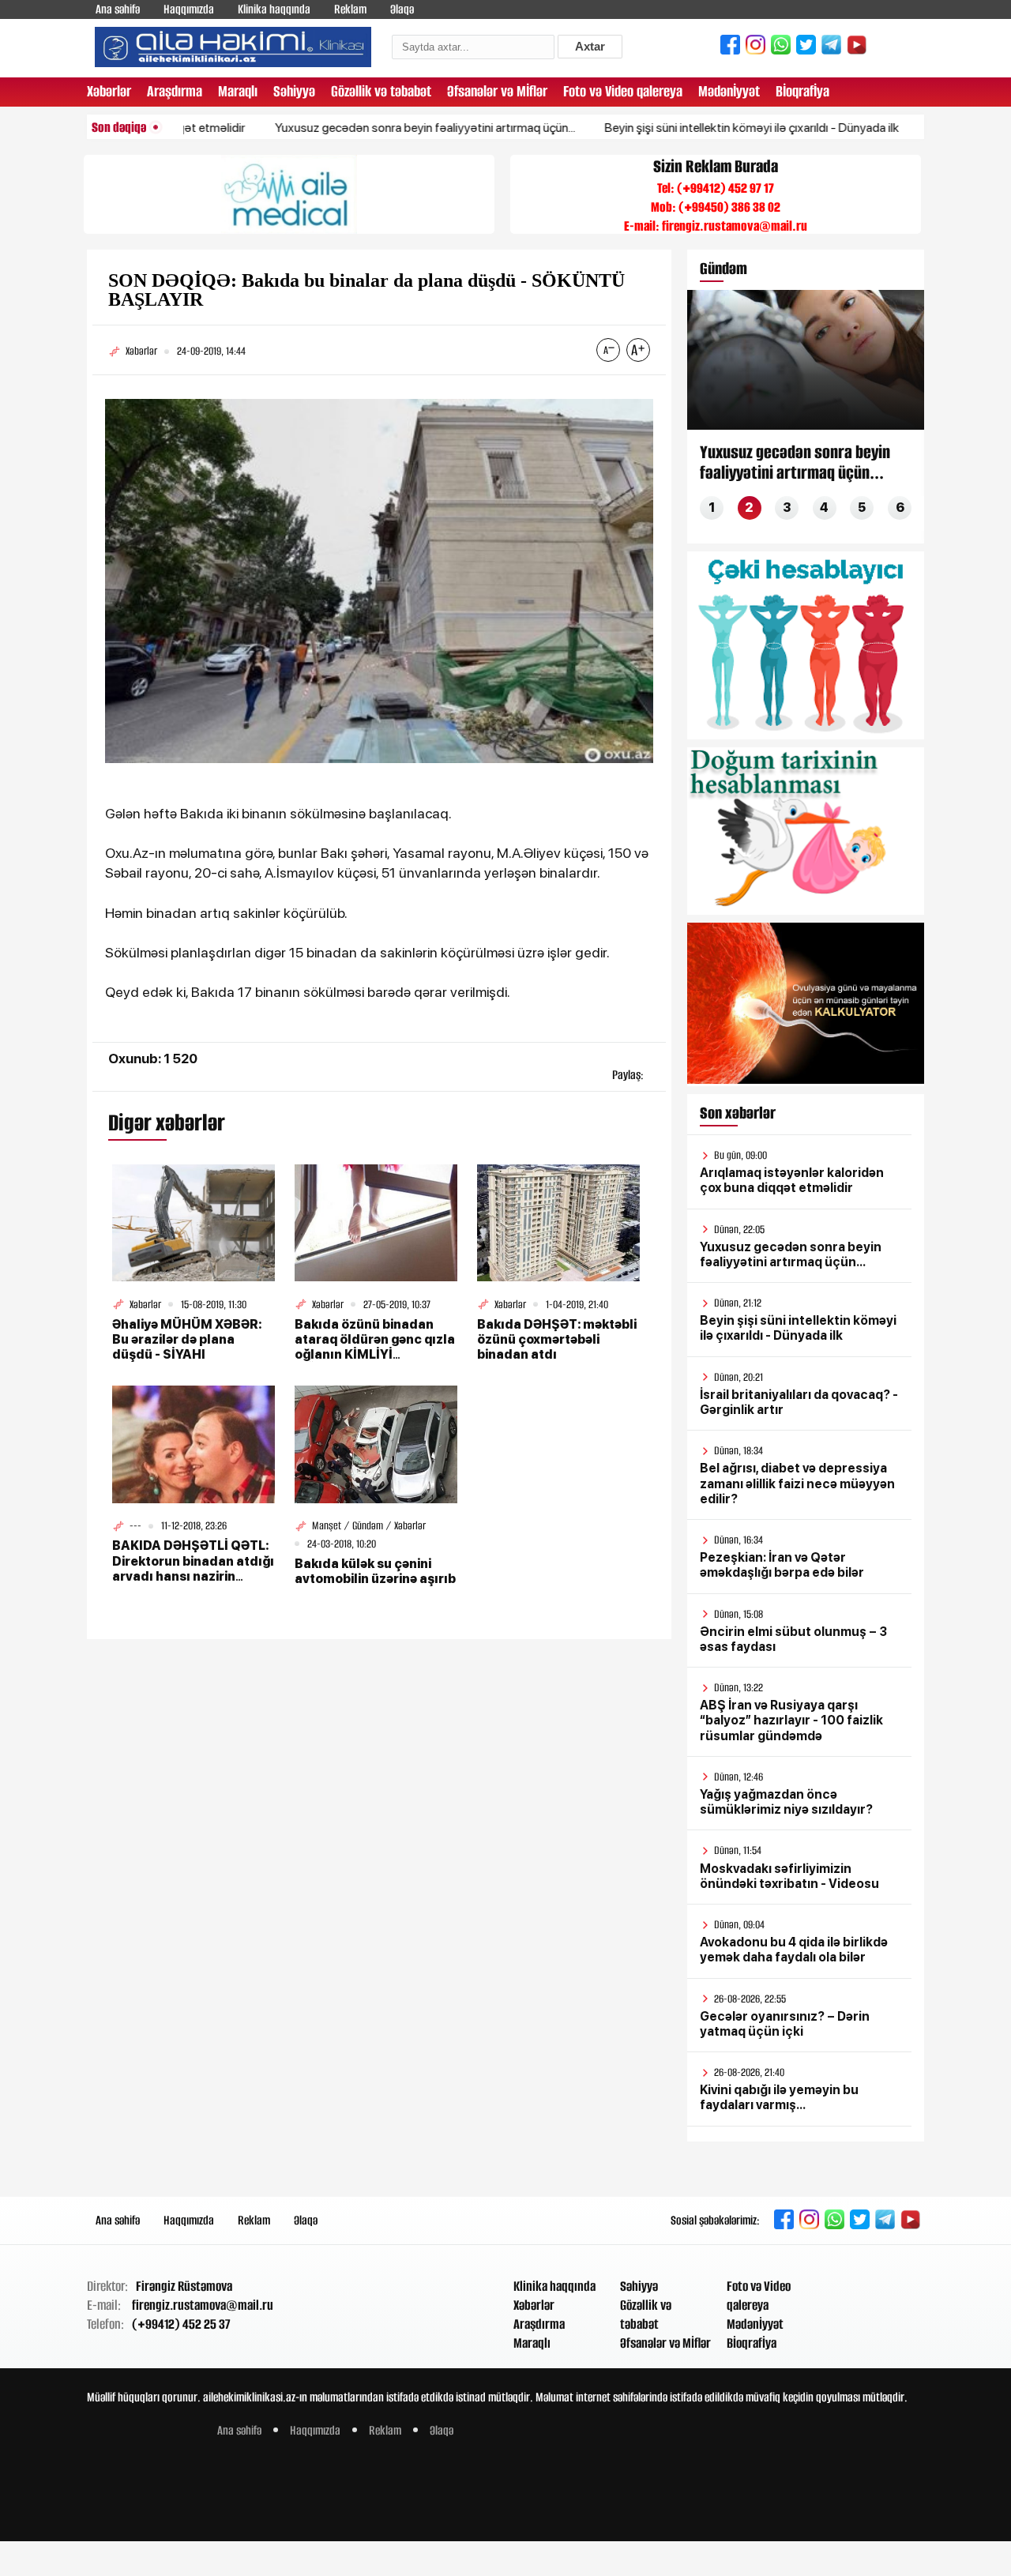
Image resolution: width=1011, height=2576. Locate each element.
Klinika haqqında (274, 9)
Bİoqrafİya (802, 91)
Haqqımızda (189, 9)
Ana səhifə (118, 9)
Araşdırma (175, 91)
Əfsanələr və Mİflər (497, 91)
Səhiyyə (294, 91)
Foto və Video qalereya (623, 91)
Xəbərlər (109, 91)
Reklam (350, 9)
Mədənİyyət (729, 91)
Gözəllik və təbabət (381, 91)
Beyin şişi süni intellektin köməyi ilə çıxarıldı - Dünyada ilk (699, 128)
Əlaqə (402, 9)
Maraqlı (238, 91)
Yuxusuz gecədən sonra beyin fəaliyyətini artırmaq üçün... (372, 128)
